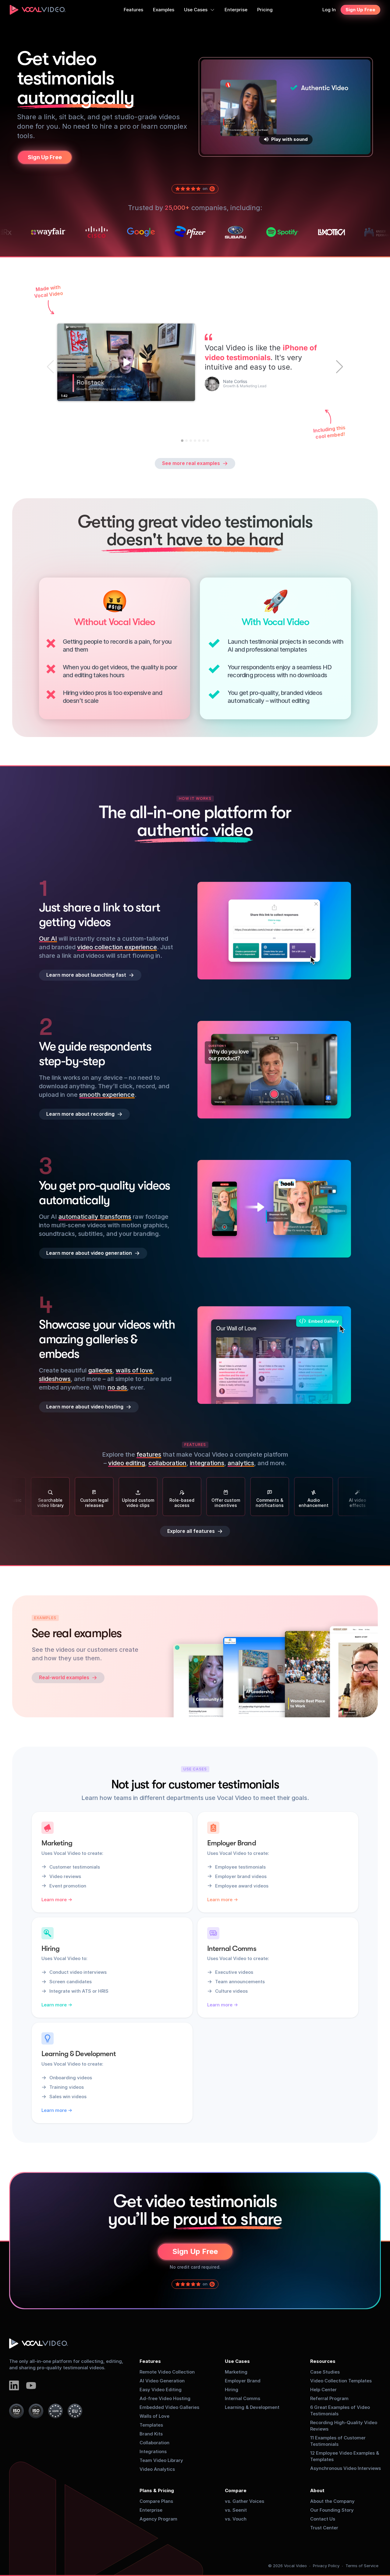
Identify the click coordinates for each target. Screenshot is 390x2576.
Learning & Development (252, 2407)
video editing (127, 1463)
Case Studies (325, 2372)
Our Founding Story (332, 2510)
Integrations (153, 2451)
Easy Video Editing (161, 2390)
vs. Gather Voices (245, 2501)
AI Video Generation (162, 2381)
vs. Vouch (236, 2519)
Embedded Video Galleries (169, 2407)
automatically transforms (95, 1217)
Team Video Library (161, 2460)
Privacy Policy (326, 2566)
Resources (323, 2361)
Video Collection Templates (341, 2381)
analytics (241, 1463)
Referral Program (329, 2398)
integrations (207, 1463)
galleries (100, 1370)
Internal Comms (243, 2398)
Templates (151, 2425)
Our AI (48, 939)
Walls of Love (154, 2416)
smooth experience (107, 1095)
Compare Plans (156, 2501)
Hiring (232, 2390)
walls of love (134, 1370)
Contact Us (323, 2519)
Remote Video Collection (167, 2372)
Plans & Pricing (157, 2490)
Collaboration (154, 2443)
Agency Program (158, 2519)
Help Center (323, 2390)
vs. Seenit (236, 2510)
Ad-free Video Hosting (165, 2398)
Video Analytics (157, 2469)
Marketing (236, 2372)
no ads (117, 1387)
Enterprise (151, 2510)
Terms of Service (362, 2566)
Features (150, 2361)
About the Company (332, 2501)
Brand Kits (151, 2434)
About (317, 2490)
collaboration (167, 1463)
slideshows (55, 1379)
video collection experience (117, 947)
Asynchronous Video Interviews (346, 2468)
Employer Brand (243, 2381)
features (149, 1454)
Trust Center (324, 2528)
